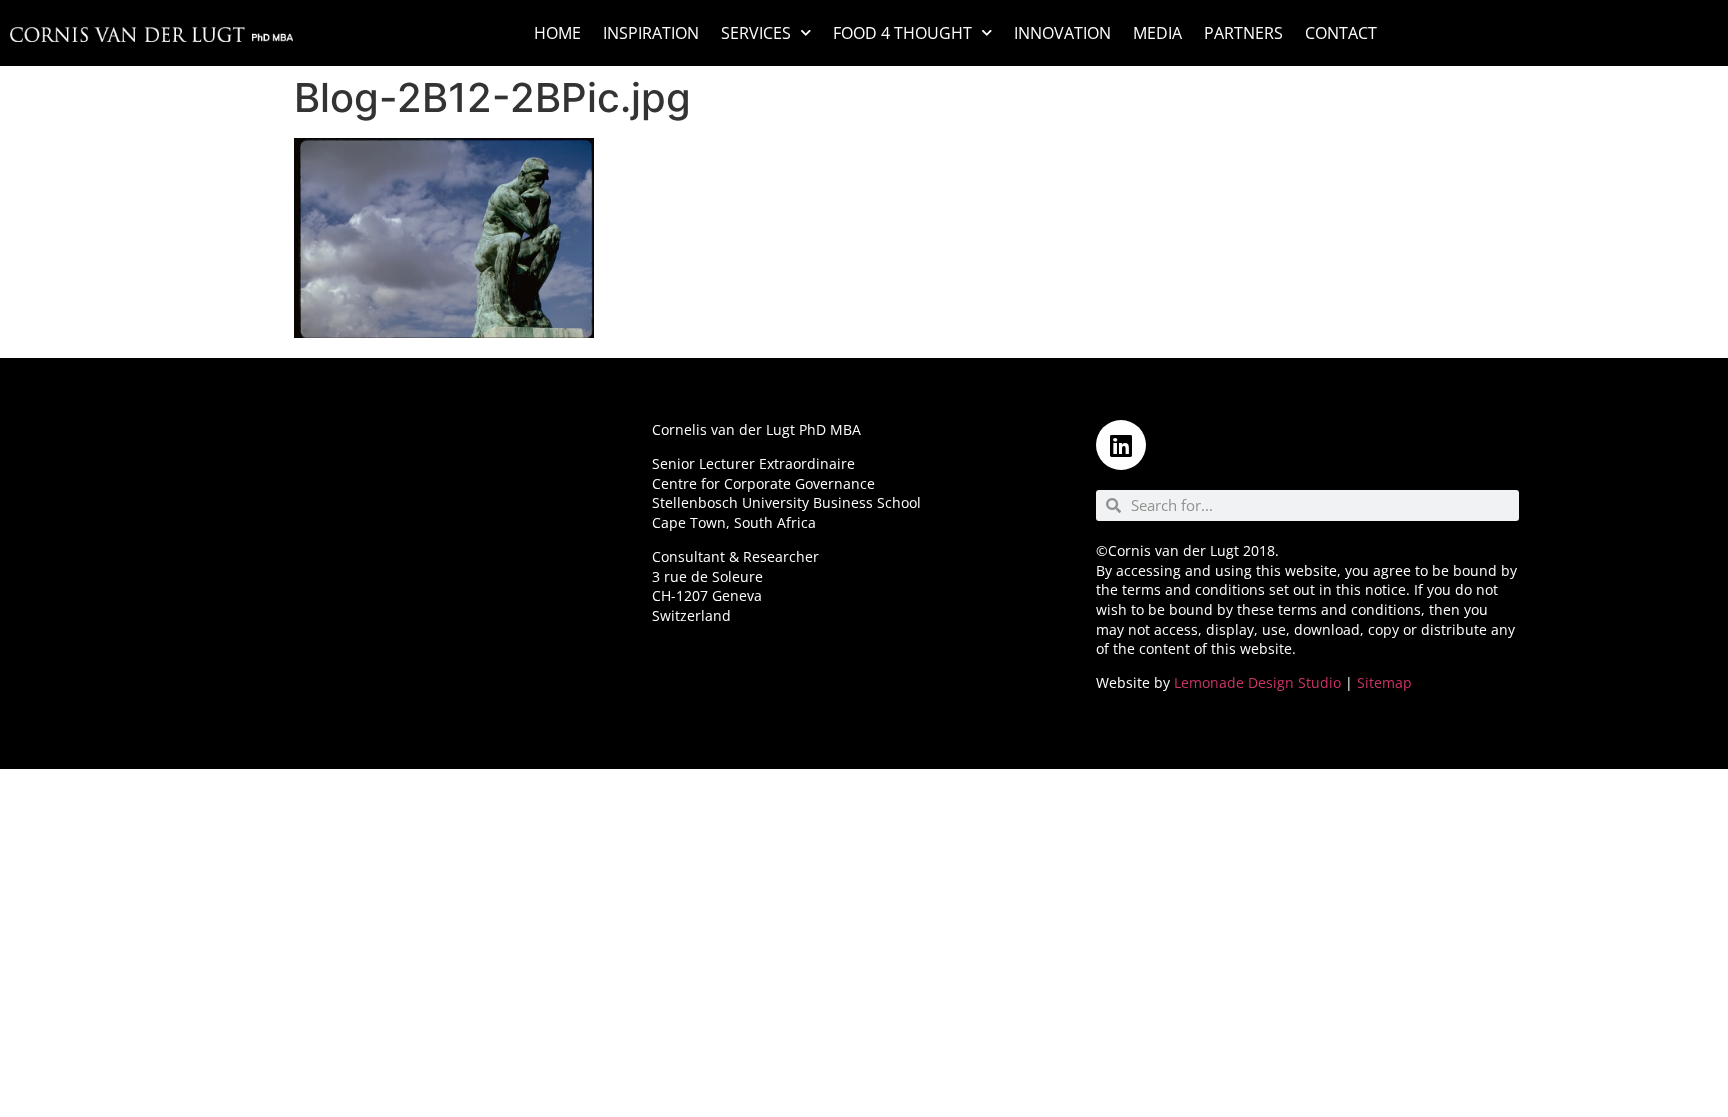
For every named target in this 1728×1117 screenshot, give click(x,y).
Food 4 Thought (902, 33)
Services (756, 33)
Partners (1243, 33)
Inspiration (651, 33)
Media (1157, 33)
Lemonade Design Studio (1257, 682)
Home (557, 33)
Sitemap (1384, 682)
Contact (1341, 33)
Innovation (1062, 33)
